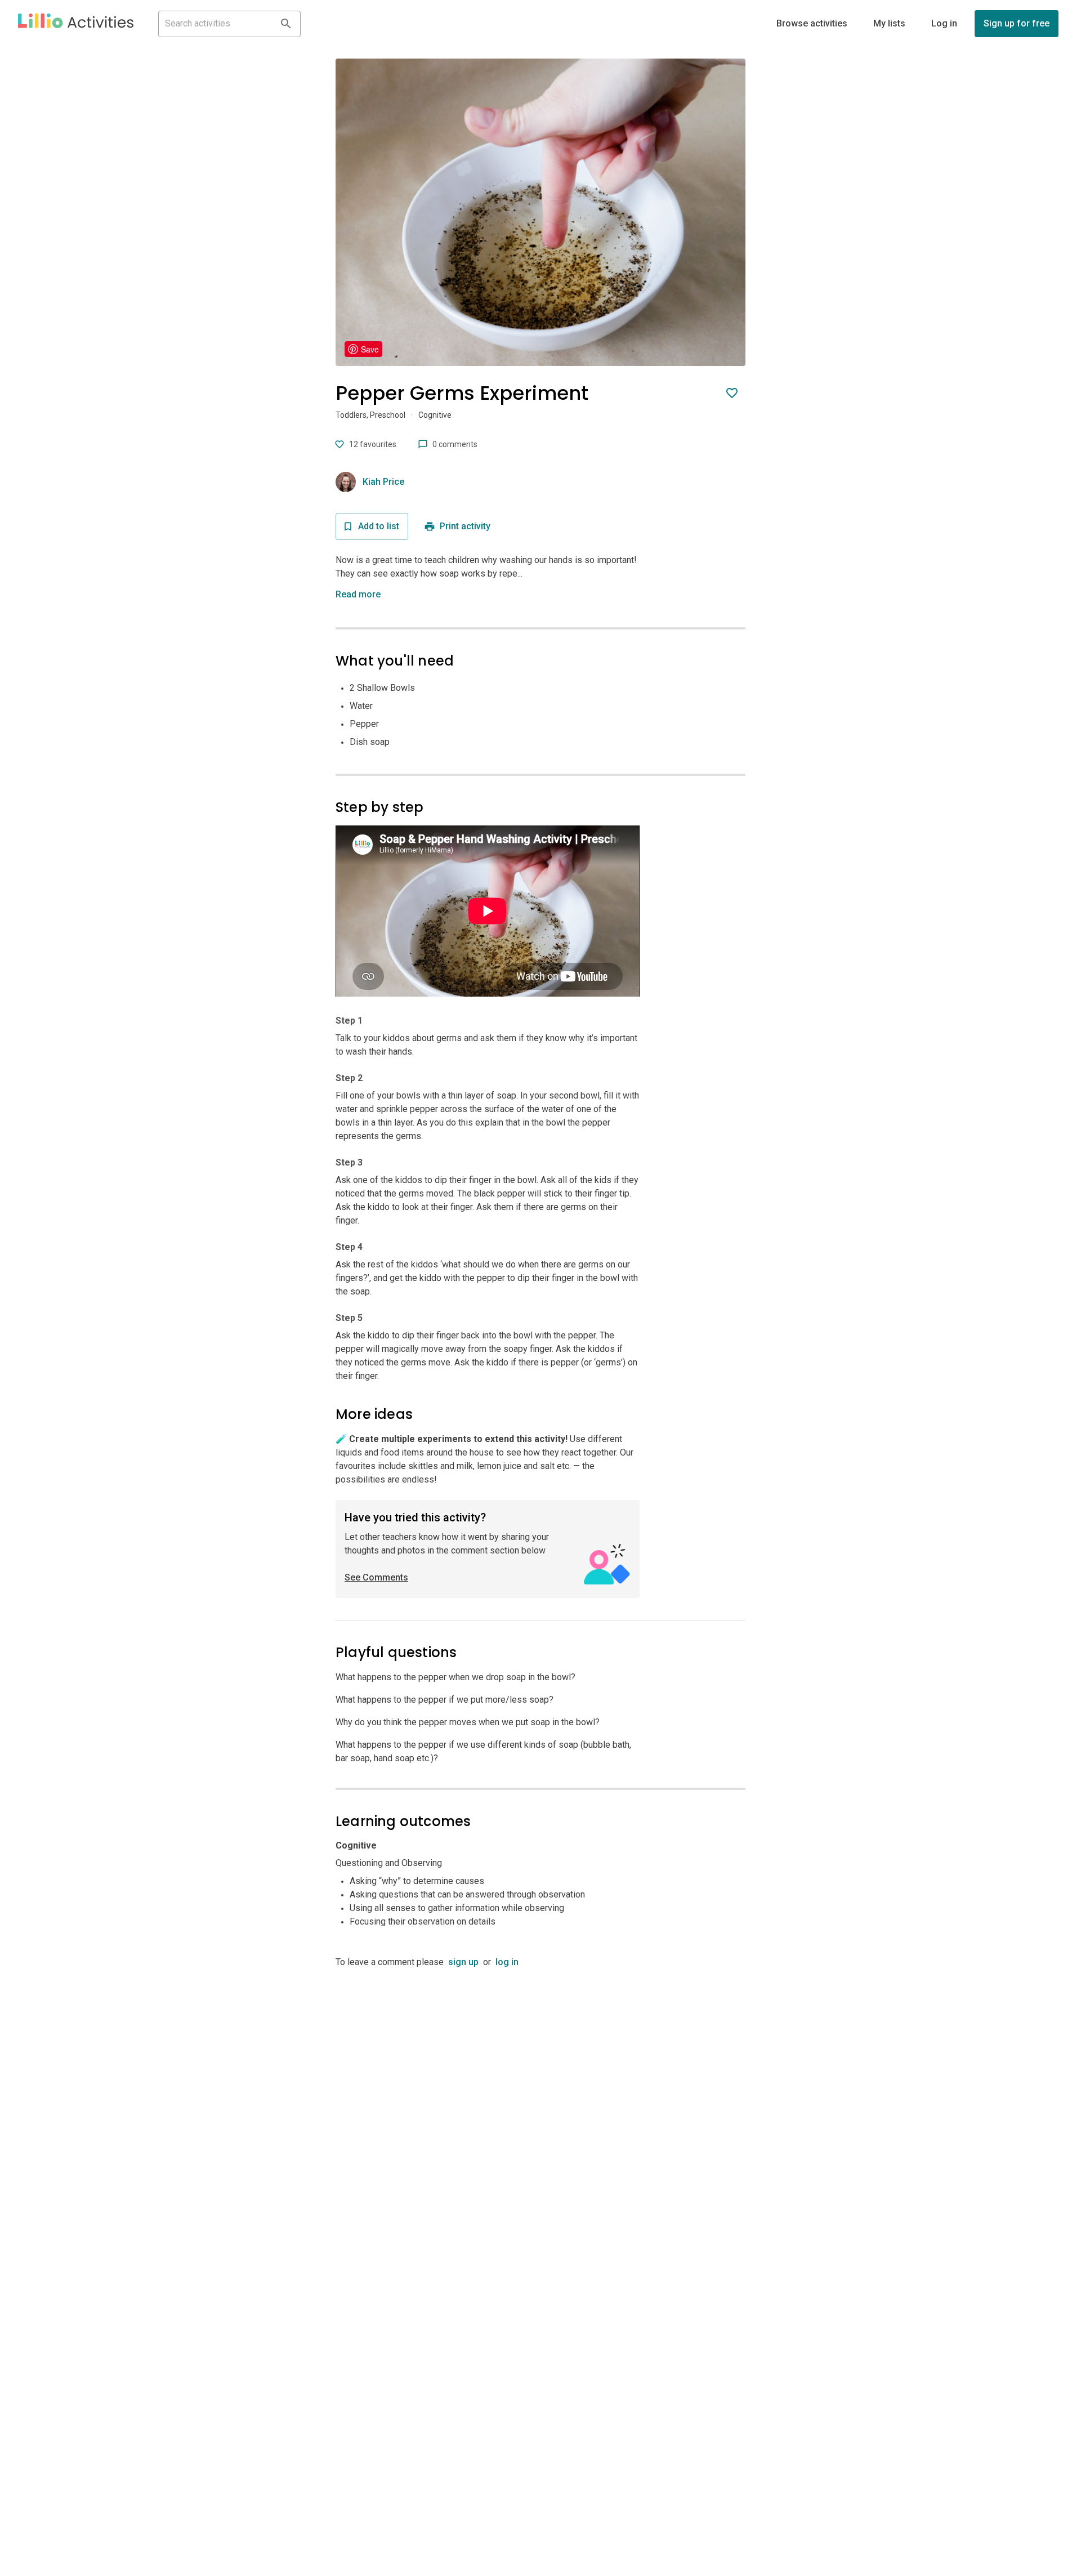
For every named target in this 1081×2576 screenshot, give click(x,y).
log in (507, 1962)
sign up (463, 1962)
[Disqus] (540, 2110)
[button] (76, 24)
